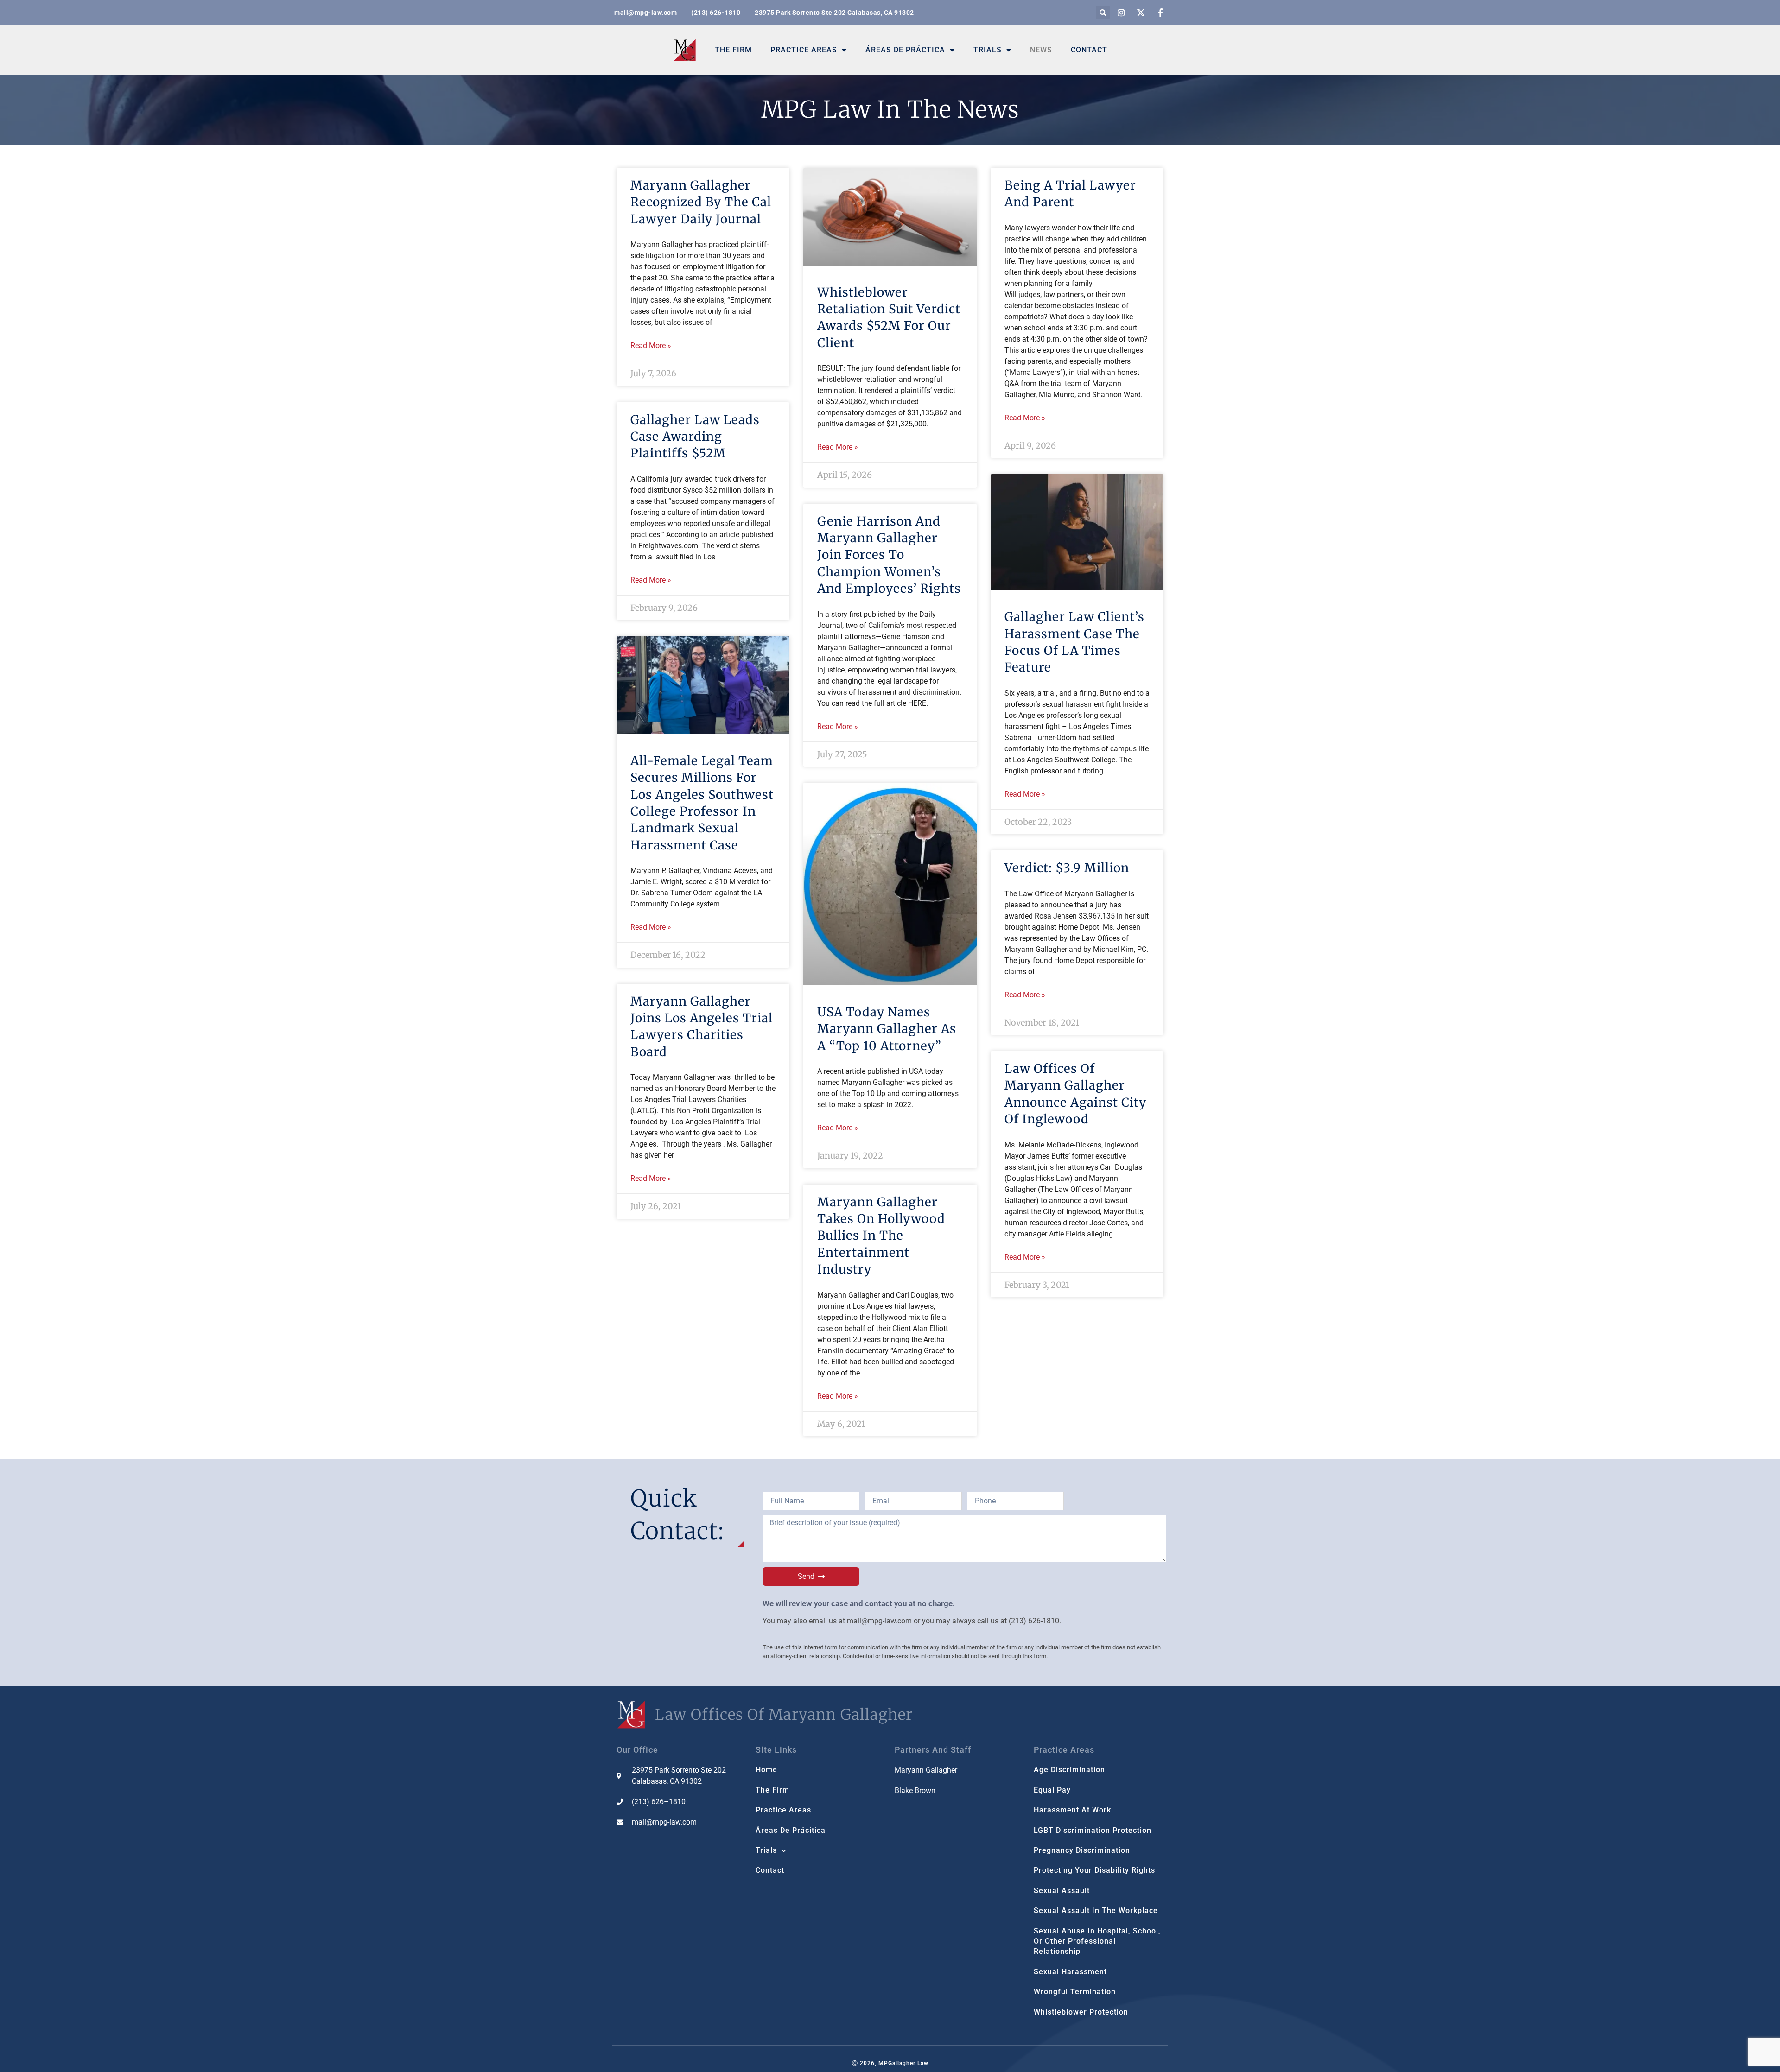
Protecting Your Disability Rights (1094, 1870)
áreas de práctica (905, 50)
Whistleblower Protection (1081, 2012)
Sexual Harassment (1070, 1972)
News (1041, 50)
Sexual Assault (1062, 1891)
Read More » (651, 345)
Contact (1089, 50)
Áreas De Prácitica (791, 1830)
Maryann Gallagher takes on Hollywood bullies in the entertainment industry (881, 1236)
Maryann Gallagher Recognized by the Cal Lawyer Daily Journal (701, 202)
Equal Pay (1052, 1790)
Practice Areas (804, 50)
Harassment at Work (1072, 1810)
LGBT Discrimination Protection (1093, 1830)
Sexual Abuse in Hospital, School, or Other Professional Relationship (1097, 1941)
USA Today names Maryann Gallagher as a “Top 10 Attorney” (887, 1029)
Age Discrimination (1069, 1770)
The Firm (733, 50)
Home (766, 1770)
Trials (988, 50)
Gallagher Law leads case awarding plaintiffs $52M (695, 437)
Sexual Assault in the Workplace (1096, 1910)
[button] (1103, 13)
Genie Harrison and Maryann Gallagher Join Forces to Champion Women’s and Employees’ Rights (889, 555)
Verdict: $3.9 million (1067, 868)
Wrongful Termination (1075, 1992)
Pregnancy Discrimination (1082, 1850)
